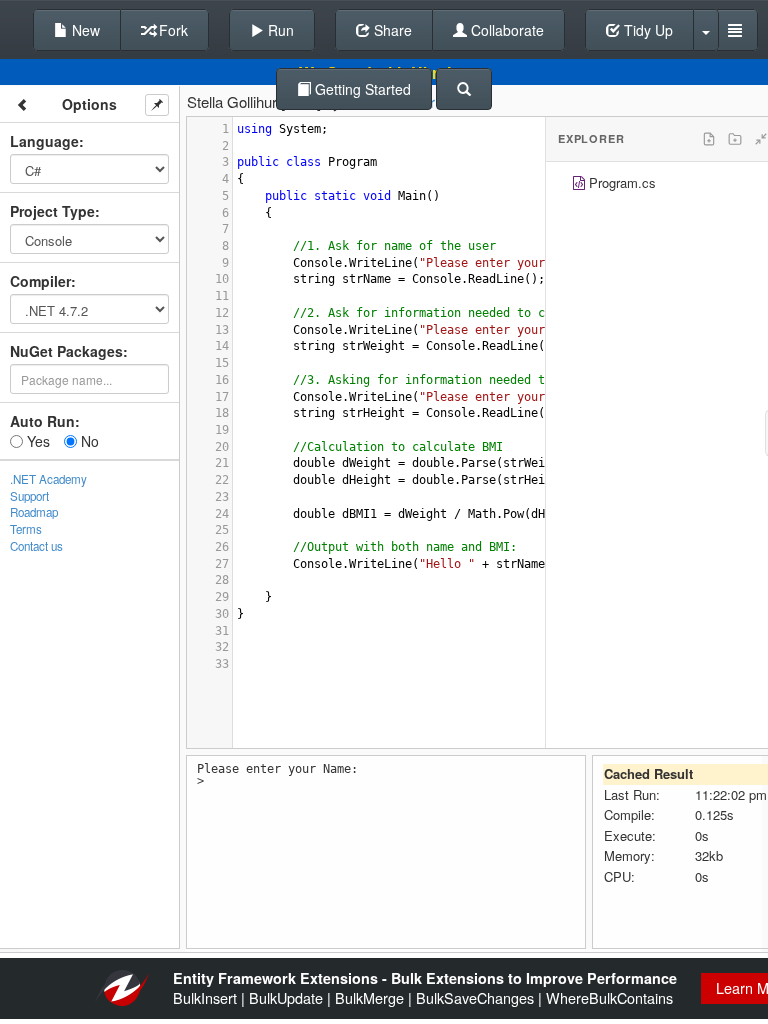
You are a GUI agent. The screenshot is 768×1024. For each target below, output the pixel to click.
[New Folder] (735, 139)
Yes (36, 441)
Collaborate (505, 30)
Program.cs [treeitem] (622, 182)
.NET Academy (48, 479)
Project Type (52, 211)
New (84, 30)
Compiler (40, 281)
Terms (26, 529)
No (88, 441)
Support (29, 496)
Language (44, 141)
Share (391, 30)
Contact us (36, 546)
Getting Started (361, 89)
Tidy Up (646, 30)
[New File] (709, 139)
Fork (171, 30)
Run (279, 30)
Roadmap (34, 512)
